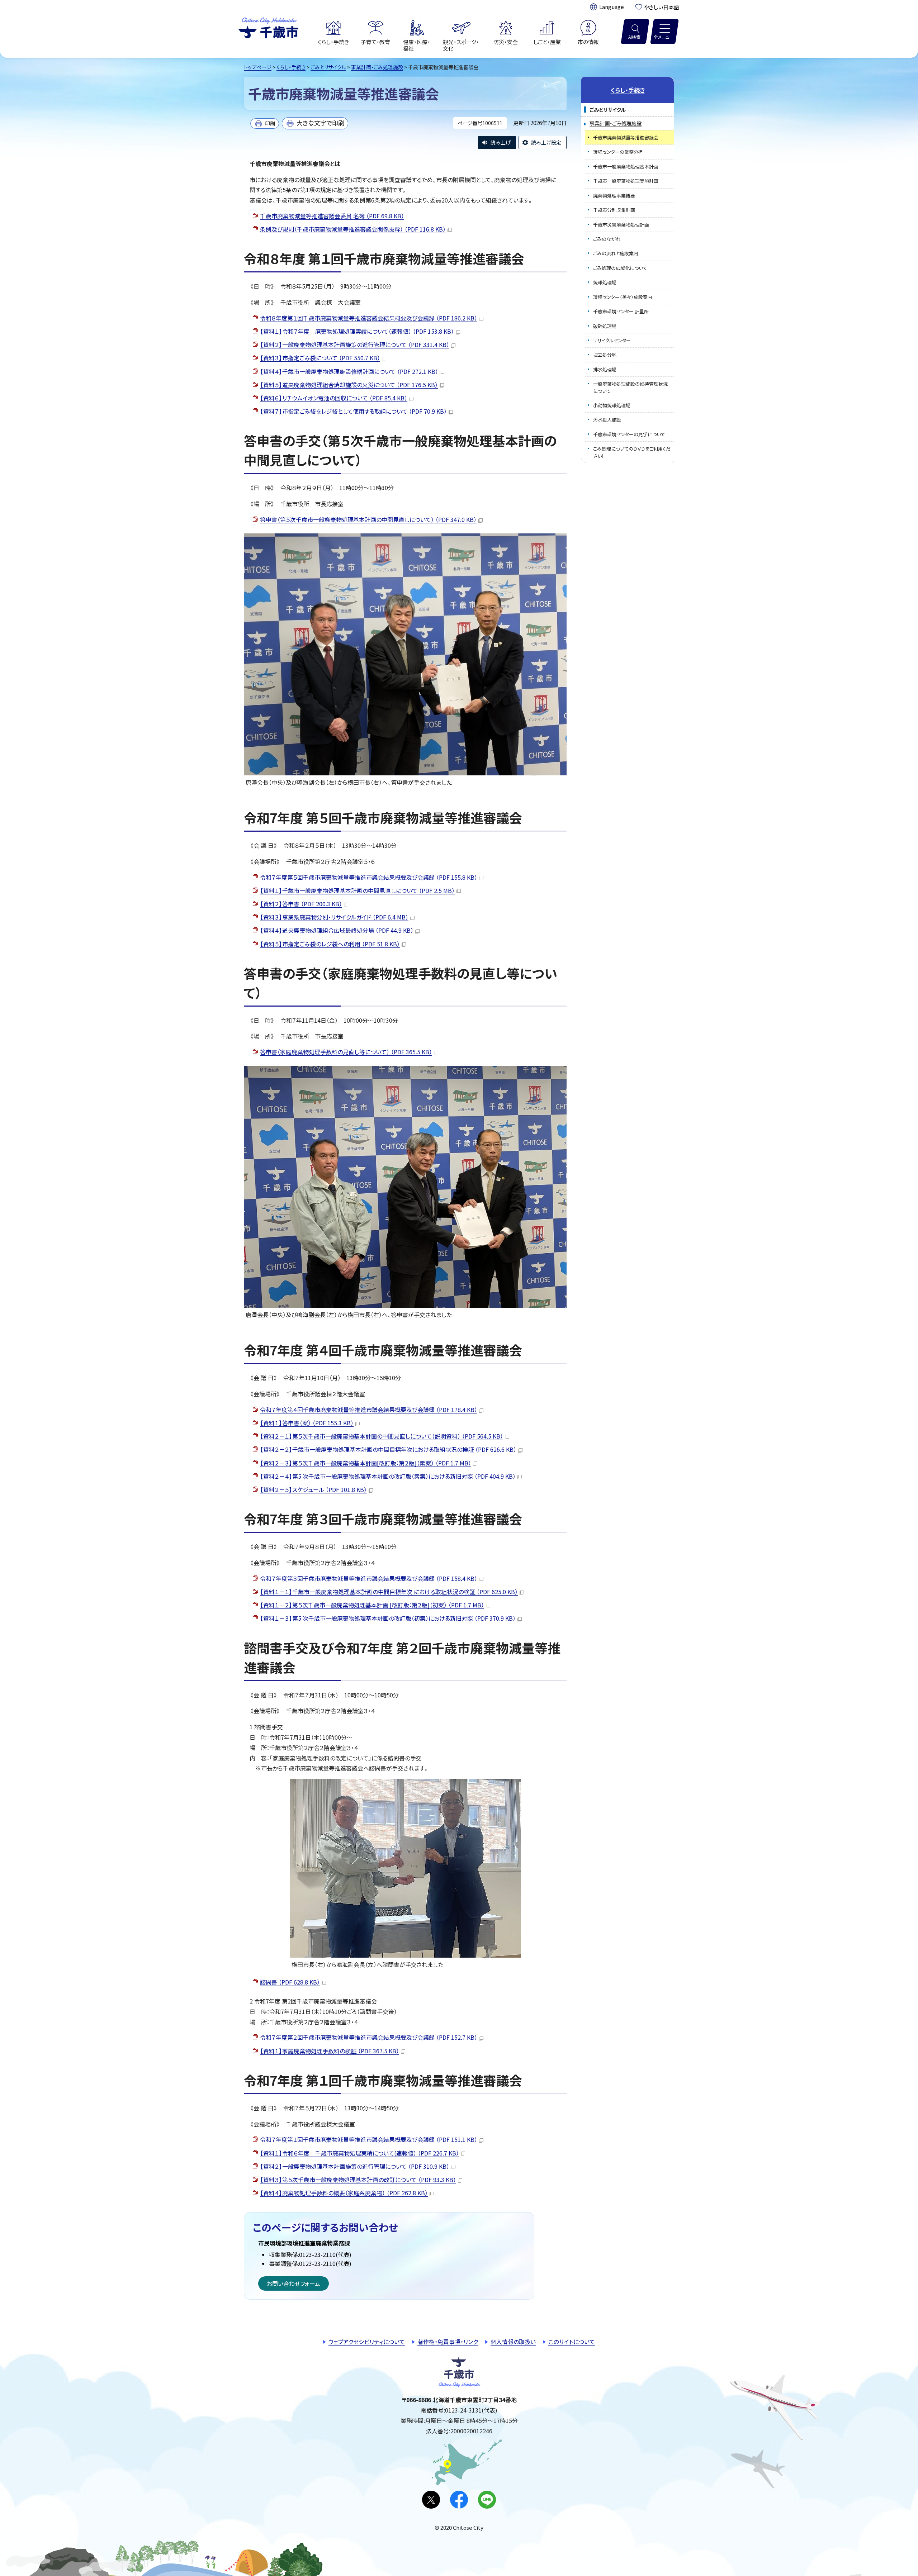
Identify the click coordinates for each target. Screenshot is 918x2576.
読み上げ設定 (546, 142)
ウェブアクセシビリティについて (367, 2342)
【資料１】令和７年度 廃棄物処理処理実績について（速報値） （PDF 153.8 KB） (357, 331)
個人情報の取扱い (513, 2342)
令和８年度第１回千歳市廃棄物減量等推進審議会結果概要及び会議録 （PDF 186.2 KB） (369, 318)
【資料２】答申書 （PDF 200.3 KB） (301, 904)
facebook (459, 2500)
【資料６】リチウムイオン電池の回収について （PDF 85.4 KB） (334, 398)
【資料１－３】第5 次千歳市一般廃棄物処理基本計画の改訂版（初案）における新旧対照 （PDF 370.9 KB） (388, 1618)
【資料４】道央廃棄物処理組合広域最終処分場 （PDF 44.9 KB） (337, 930)
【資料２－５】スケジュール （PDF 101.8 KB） (313, 1489)
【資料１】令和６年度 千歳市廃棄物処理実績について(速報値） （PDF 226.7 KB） (359, 2153)
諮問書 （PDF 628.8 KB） (290, 1982)
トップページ (258, 67)
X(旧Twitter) (431, 2500)
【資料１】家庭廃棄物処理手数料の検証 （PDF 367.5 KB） (330, 2051)
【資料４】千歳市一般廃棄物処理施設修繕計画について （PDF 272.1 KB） (349, 371)
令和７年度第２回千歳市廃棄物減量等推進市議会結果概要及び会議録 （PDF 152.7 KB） (369, 2037)
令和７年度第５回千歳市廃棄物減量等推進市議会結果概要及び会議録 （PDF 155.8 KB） (369, 877)
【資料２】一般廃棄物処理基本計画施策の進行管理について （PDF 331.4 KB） (355, 344)
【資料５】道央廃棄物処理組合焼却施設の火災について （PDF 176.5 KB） (349, 385)
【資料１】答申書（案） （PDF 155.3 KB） (307, 1423)
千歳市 (268, 27)
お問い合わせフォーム (294, 2283)
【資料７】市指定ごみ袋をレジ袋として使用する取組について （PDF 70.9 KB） (353, 411)
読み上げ (501, 142)
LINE (487, 2500)
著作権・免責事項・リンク (448, 2342)
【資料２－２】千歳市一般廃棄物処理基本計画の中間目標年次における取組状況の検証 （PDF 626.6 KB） (388, 1449)
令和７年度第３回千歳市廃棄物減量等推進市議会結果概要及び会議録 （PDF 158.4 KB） (369, 1578)
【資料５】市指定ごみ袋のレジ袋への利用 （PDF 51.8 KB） (330, 944)
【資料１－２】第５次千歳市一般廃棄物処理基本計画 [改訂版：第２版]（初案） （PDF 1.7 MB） (372, 1605)
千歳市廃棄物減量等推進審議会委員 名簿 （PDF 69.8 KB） (332, 216)
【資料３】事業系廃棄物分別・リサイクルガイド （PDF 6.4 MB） (334, 917)
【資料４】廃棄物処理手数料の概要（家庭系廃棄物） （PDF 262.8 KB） (344, 2193)
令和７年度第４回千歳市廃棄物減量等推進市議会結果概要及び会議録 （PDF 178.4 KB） (369, 1410)
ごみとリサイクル (328, 67)
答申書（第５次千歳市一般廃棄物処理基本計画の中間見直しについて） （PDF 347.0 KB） (368, 519)
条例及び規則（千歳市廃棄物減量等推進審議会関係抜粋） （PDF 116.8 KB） (353, 229)
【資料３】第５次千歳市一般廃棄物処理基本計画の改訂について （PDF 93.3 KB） (358, 2180)
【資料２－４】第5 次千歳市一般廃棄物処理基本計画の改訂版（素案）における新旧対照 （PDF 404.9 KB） (388, 1476)
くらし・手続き (291, 67)
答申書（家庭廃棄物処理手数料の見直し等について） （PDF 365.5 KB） (346, 1052)
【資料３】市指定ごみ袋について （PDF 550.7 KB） (320, 358)
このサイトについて (572, 2342)
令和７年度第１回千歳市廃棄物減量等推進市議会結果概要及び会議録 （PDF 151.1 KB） (369, 2139)
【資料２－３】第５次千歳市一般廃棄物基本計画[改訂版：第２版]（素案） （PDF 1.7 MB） (366, 1463)
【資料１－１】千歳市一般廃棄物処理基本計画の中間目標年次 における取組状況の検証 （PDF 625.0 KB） (389, 1592)
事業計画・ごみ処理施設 (377, 67)
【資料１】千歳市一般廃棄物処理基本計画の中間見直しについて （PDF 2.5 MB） (357, 890)
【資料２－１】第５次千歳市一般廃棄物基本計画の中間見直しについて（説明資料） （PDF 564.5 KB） (382, 1436)
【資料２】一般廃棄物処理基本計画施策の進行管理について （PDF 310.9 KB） (355, 2166)
